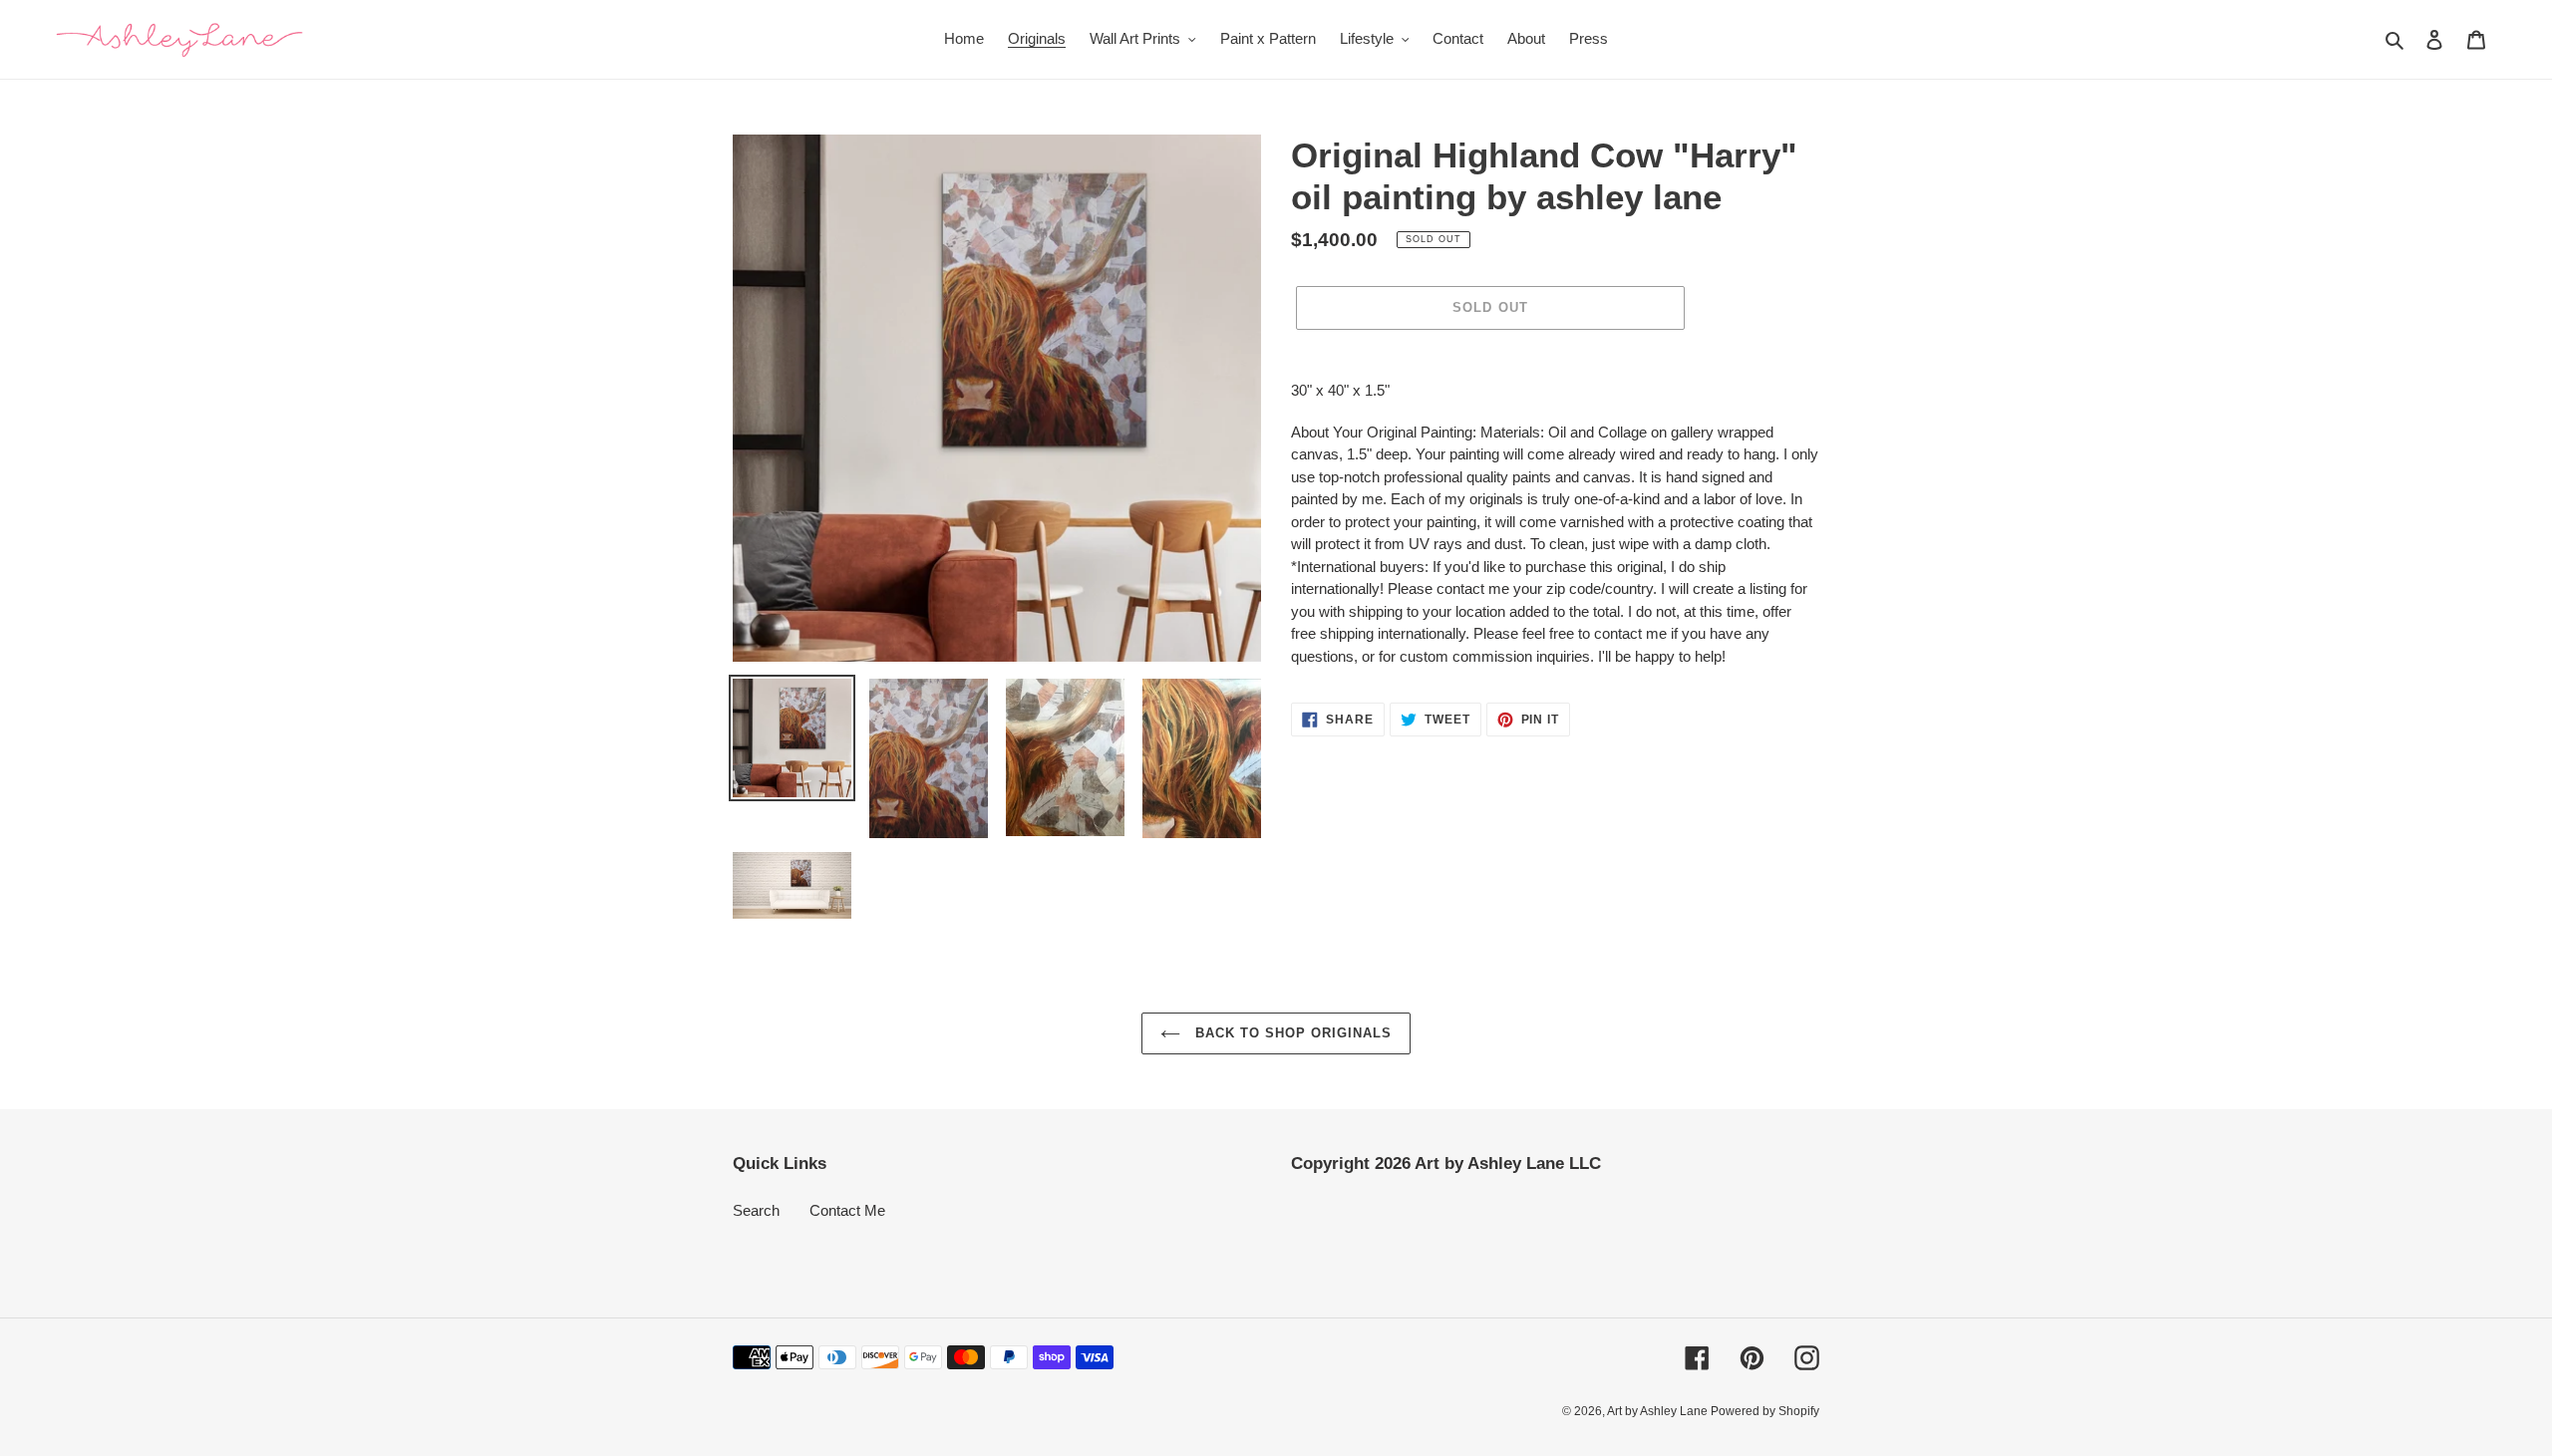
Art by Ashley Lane (1659, 1411)
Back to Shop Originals (1291, 1033)
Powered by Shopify (1765, 1411)
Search (756, 1210)
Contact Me (847, 1210)
